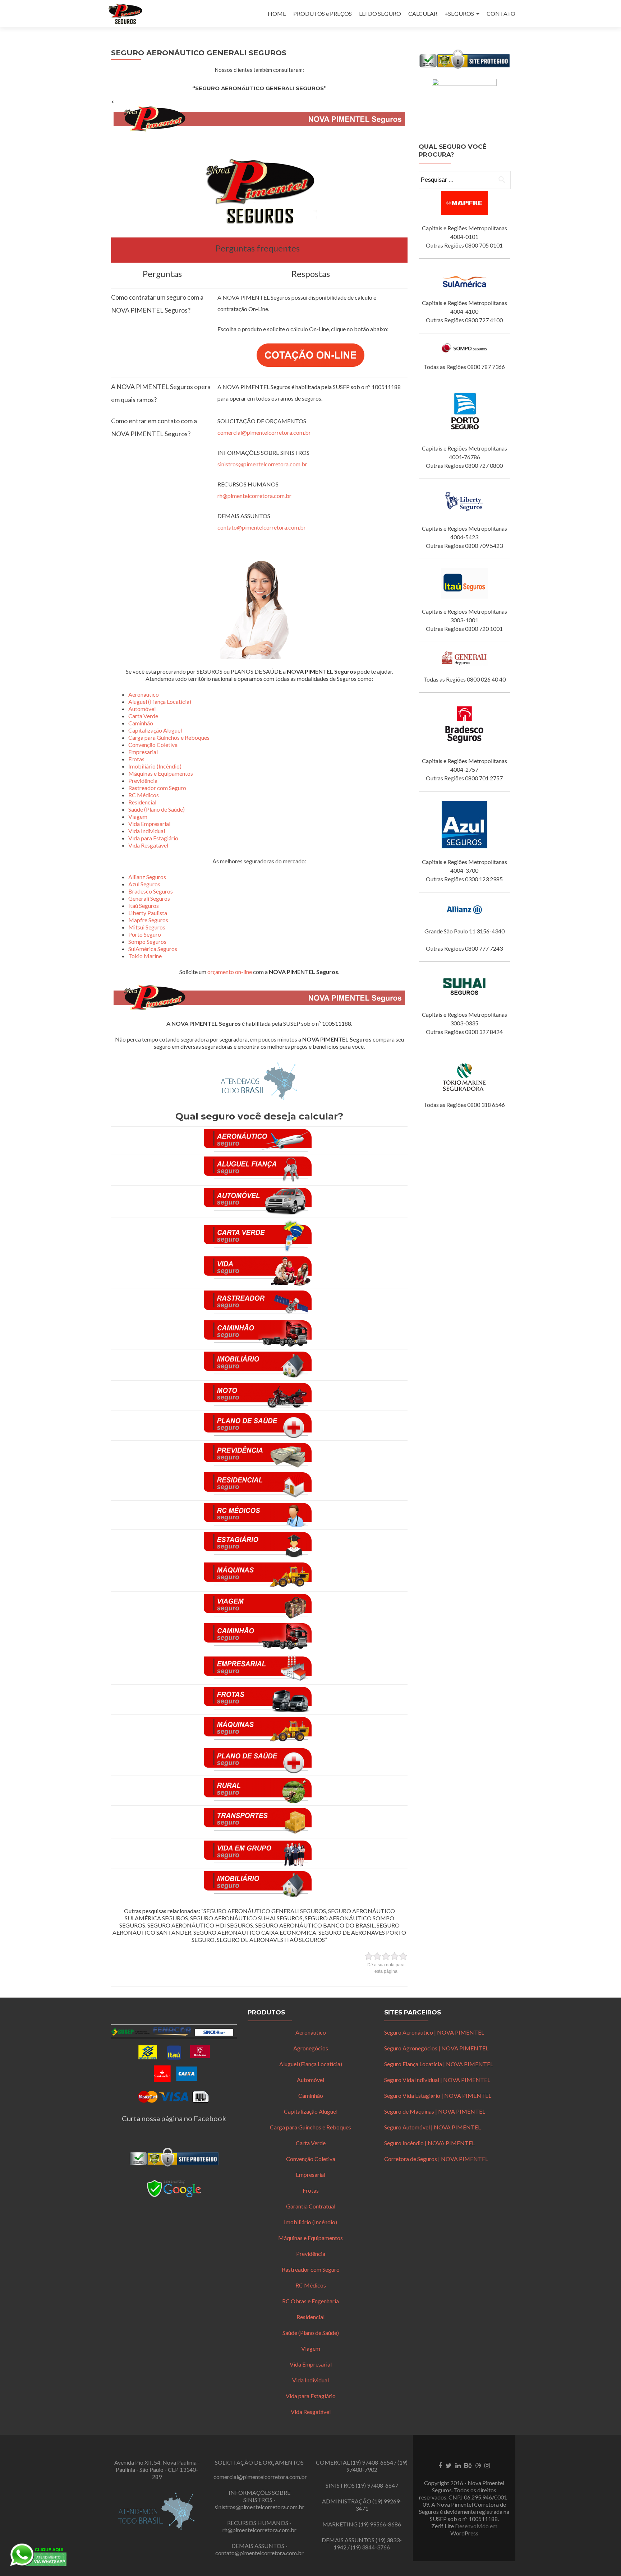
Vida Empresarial (149, 824)
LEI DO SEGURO (380, 13)
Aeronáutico (144, 694)
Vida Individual (147, 831)
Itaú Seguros (144, 906)
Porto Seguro (145, 934)
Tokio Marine (145, 956)
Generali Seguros (149, 898)
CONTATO (501, 13)
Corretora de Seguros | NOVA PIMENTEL (436, 2159)
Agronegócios (311, 2048)
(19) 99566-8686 (380, 2524)
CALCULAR (423, 13)
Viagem (138, 816)
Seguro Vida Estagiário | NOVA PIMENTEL (438, 2095)
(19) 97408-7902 (377, 2466)
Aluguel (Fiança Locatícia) (160, 701)
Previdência (143, 781)
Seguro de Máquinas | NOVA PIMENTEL (435, 2111)
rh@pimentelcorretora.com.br (254, 496)
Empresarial (143, 752)
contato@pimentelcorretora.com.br (262, 527)
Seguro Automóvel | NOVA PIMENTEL (433, 2127)
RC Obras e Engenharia (310, 2301)
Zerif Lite (443, 2526)
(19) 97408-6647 (377, 2485)
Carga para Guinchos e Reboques (169, 737)
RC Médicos (144, 795)
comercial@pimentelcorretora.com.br (264, 432)
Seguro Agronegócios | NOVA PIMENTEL (436, 2048)
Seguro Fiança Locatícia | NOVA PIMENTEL (439, 2064)
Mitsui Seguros (147, 927)
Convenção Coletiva (153, 745)
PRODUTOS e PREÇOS (323, 13)
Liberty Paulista (148, 913)
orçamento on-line (230, 972)
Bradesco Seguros (151, 891)
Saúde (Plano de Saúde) (157, 809)
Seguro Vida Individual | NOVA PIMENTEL (437, 2080)
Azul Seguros (144, 884)
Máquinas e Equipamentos (161, 773)
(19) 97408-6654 (372, 2462)
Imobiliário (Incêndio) (155, 766)
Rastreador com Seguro (157, 788)
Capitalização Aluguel (155, 730)
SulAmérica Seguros (153, 949)
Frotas (136, 759)
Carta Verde (143, 716)
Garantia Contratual (311, 2206)
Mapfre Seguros (148, 920)
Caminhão (141, 723)
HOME (277, 13)
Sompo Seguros (147, 941)
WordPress (464, 2533)
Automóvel (142, 709)
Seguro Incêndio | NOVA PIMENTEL (429, 2143)
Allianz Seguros (147, 877)
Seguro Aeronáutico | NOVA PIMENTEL (434, 2032)
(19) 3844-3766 (370, 2547)
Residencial (142, 802)
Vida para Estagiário (153, 838)
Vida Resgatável (148, 845)
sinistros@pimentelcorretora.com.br (262, 464)
